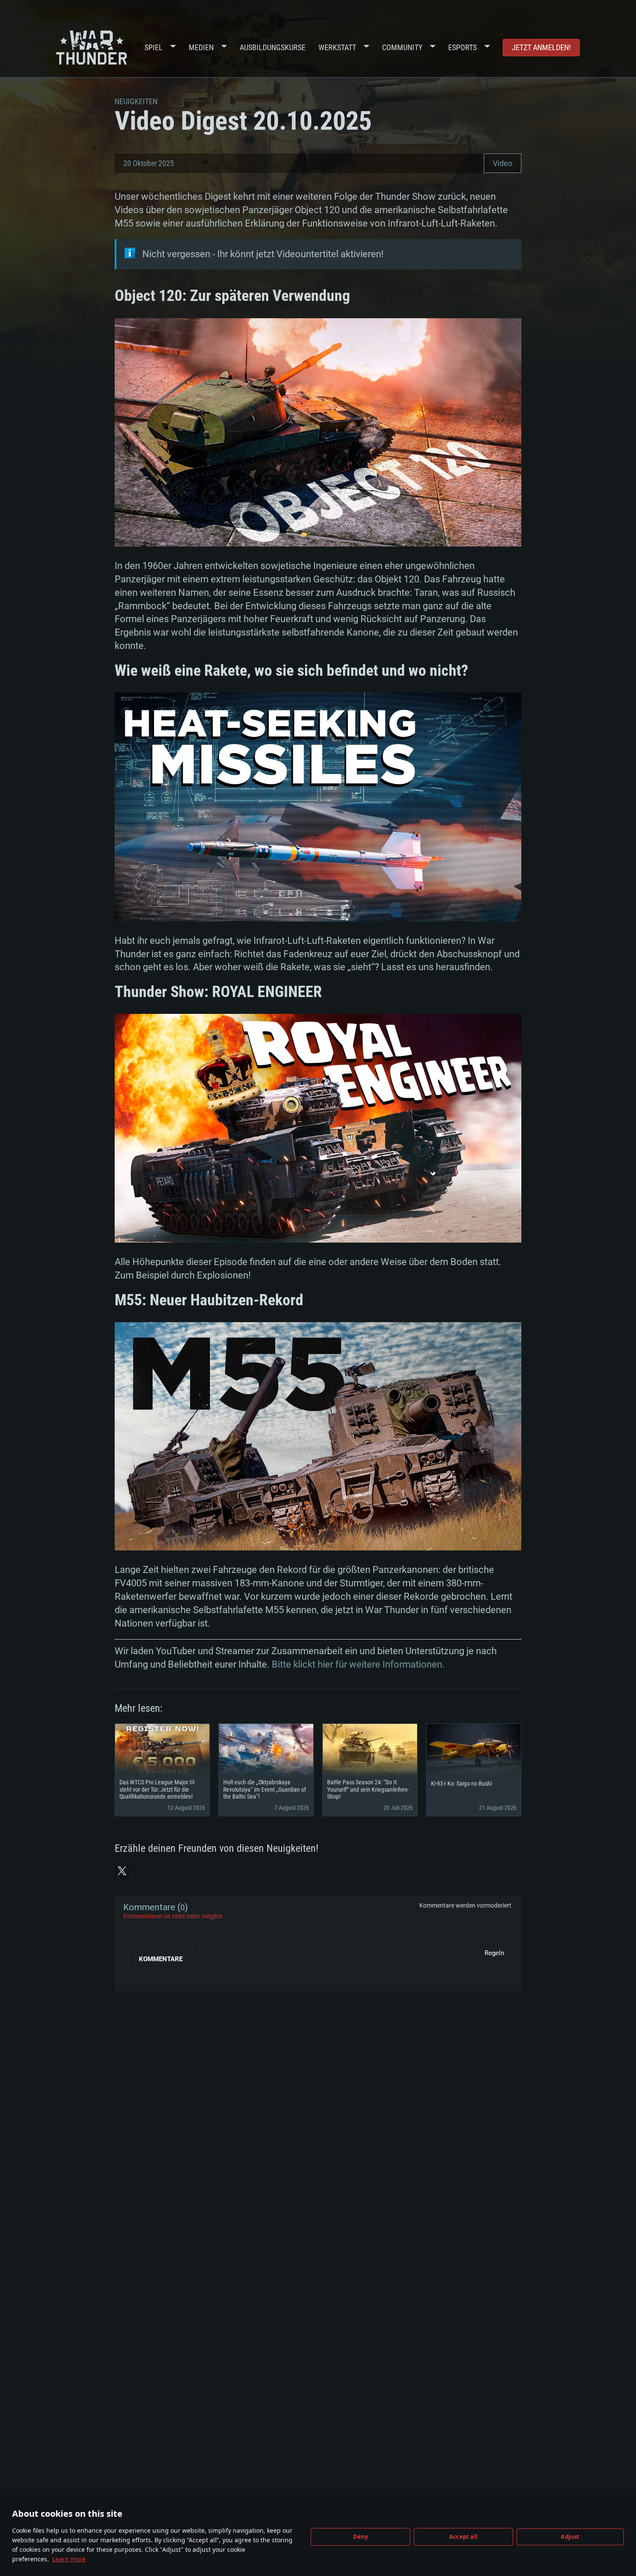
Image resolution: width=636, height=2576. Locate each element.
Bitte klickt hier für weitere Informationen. (358, 1664)
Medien (201, 47)
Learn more (69, 2559)
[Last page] (137, 1978)
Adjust (570, 2537)
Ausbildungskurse (273, 47)
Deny (361, 2537)
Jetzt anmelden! (541, 47)
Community (402, 47)
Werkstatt (337, 47)
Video (503, 163)
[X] (122, 1871)
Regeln (494, 1953)
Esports (463, 47)
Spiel (154, 47)
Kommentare (161, 1959)
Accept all (463, 2537)
